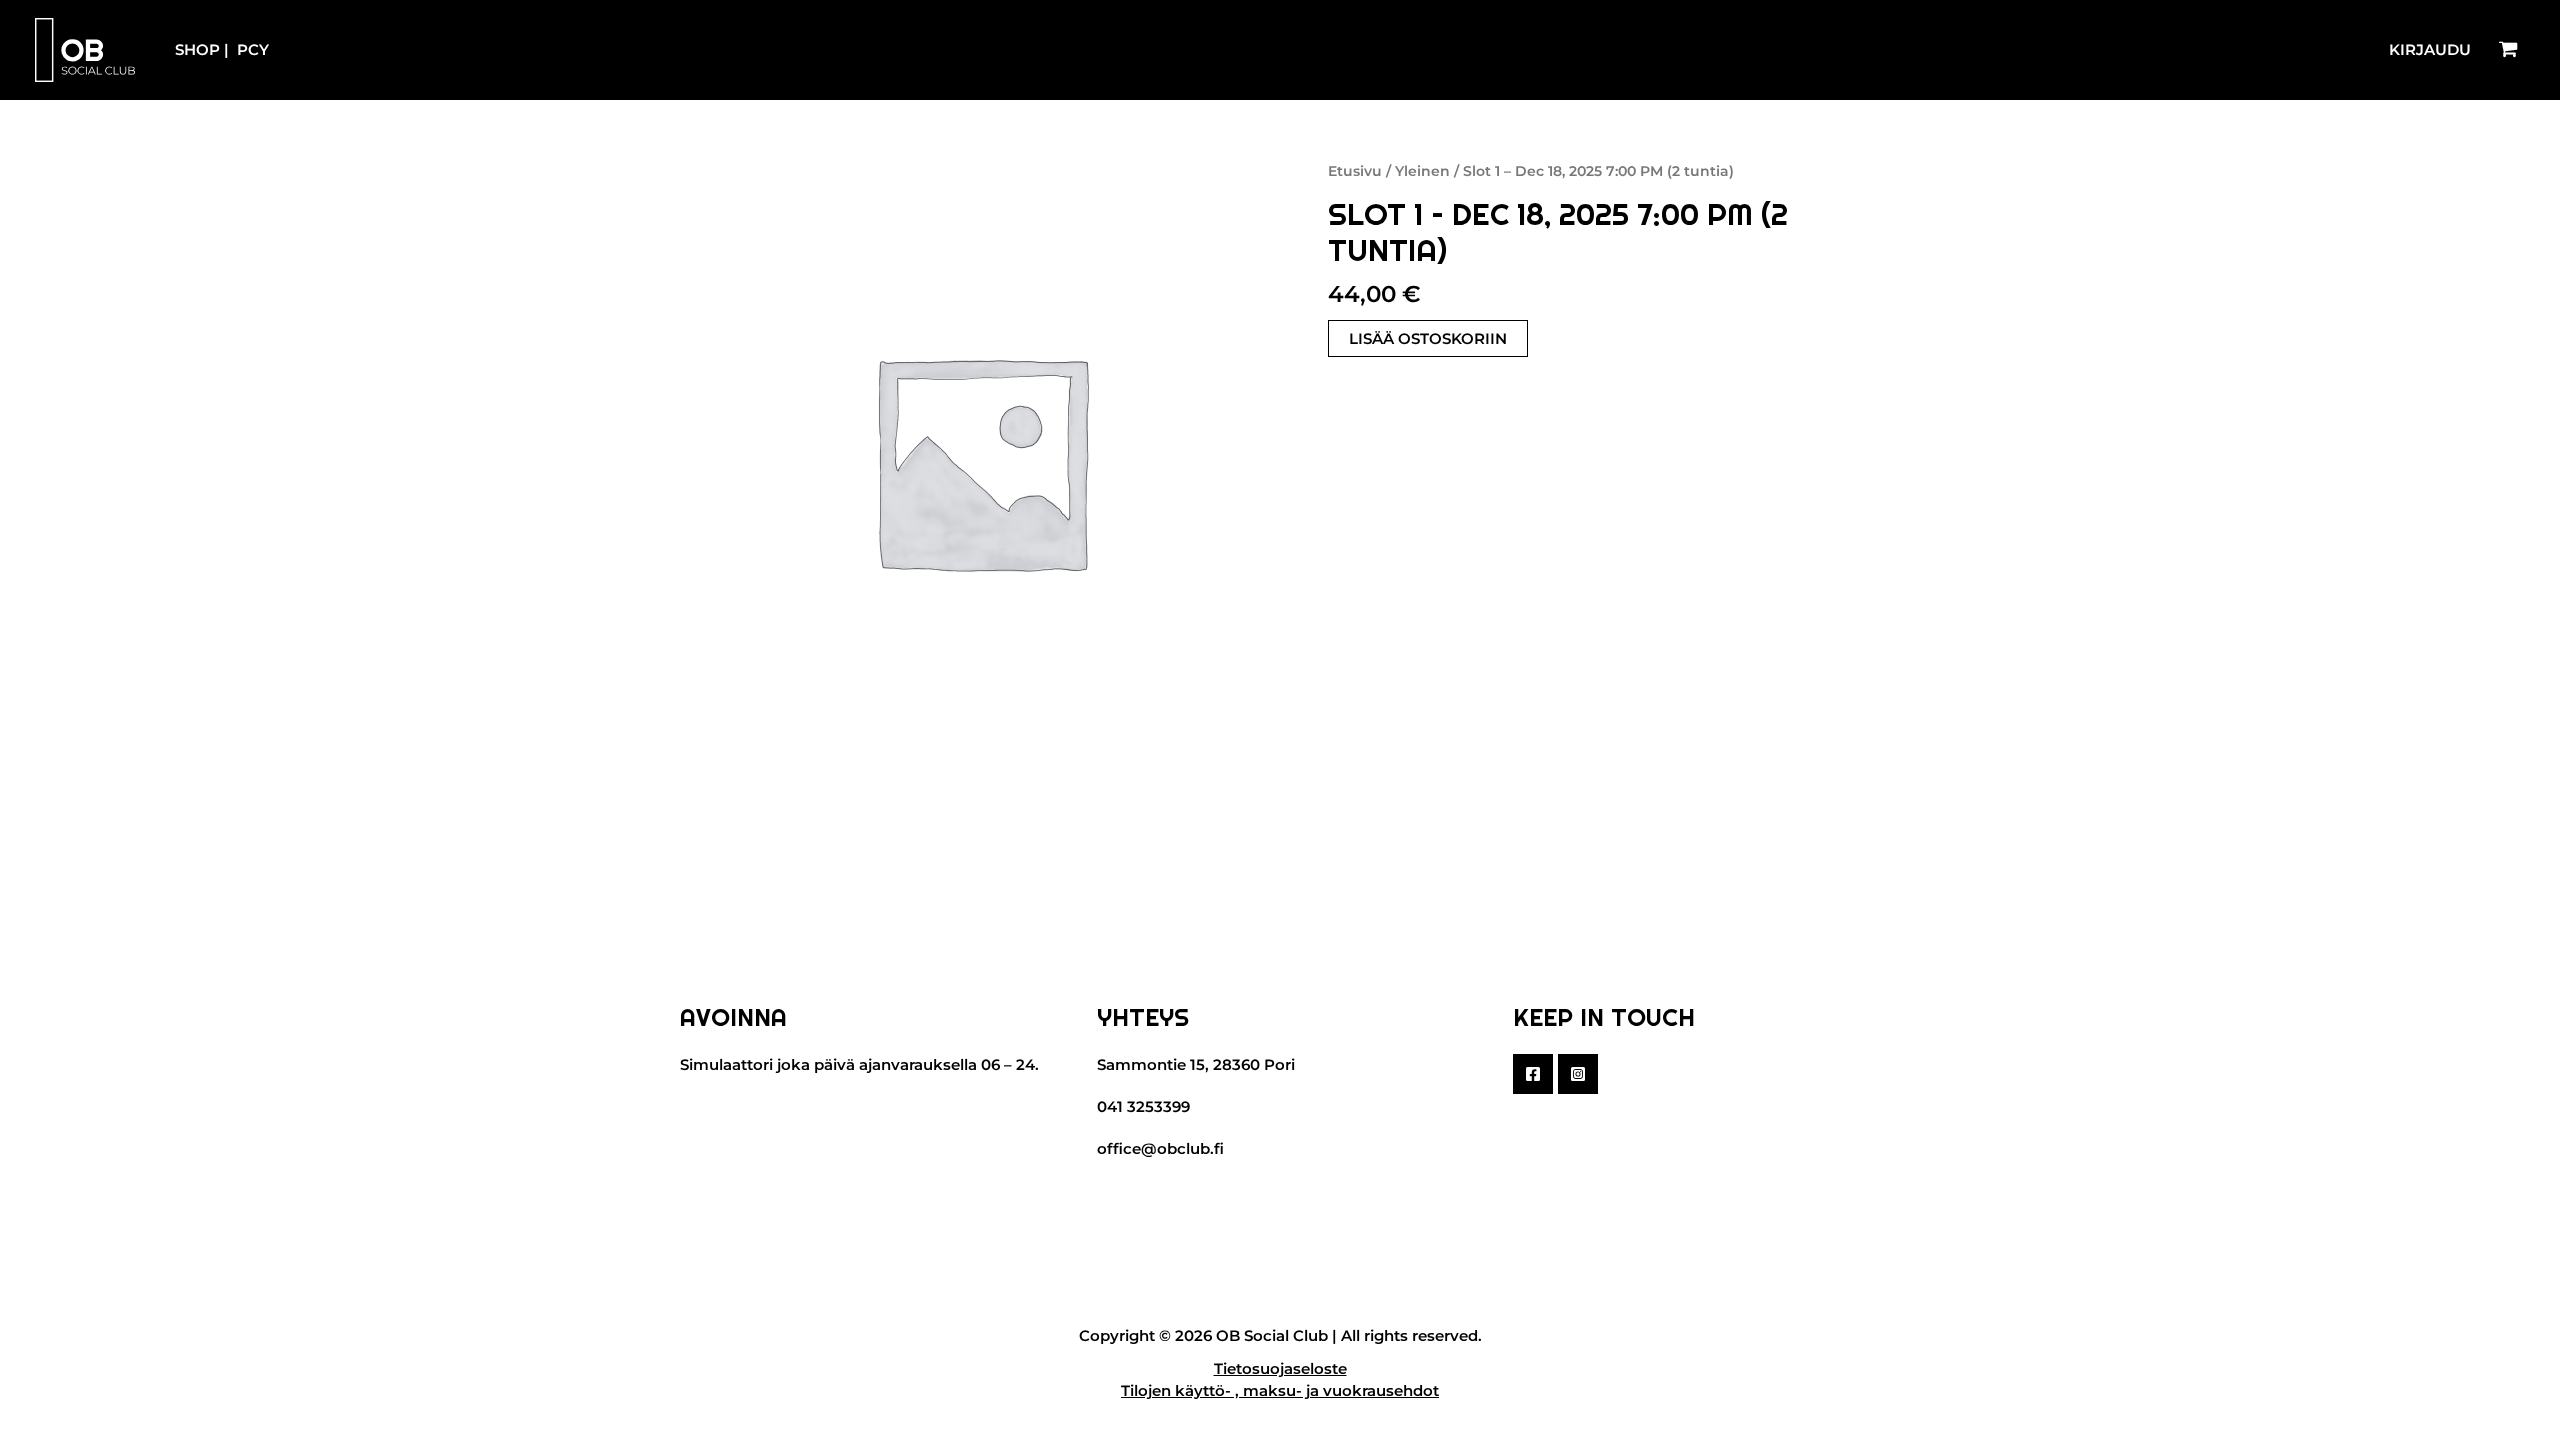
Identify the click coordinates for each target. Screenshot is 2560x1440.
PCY (253, 49)
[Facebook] (1533, 1074)
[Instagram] (1578, 1074)
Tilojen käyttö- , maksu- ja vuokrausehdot (1280, 1390)
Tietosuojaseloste (1280, 1368)
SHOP (197, 49)
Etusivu (1355, 171)
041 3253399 (1143, 1106)
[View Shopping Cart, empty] (2508, 50)
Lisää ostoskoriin (1428, 338)
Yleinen (1422, 171)
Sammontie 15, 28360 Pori (1196, 1064)
